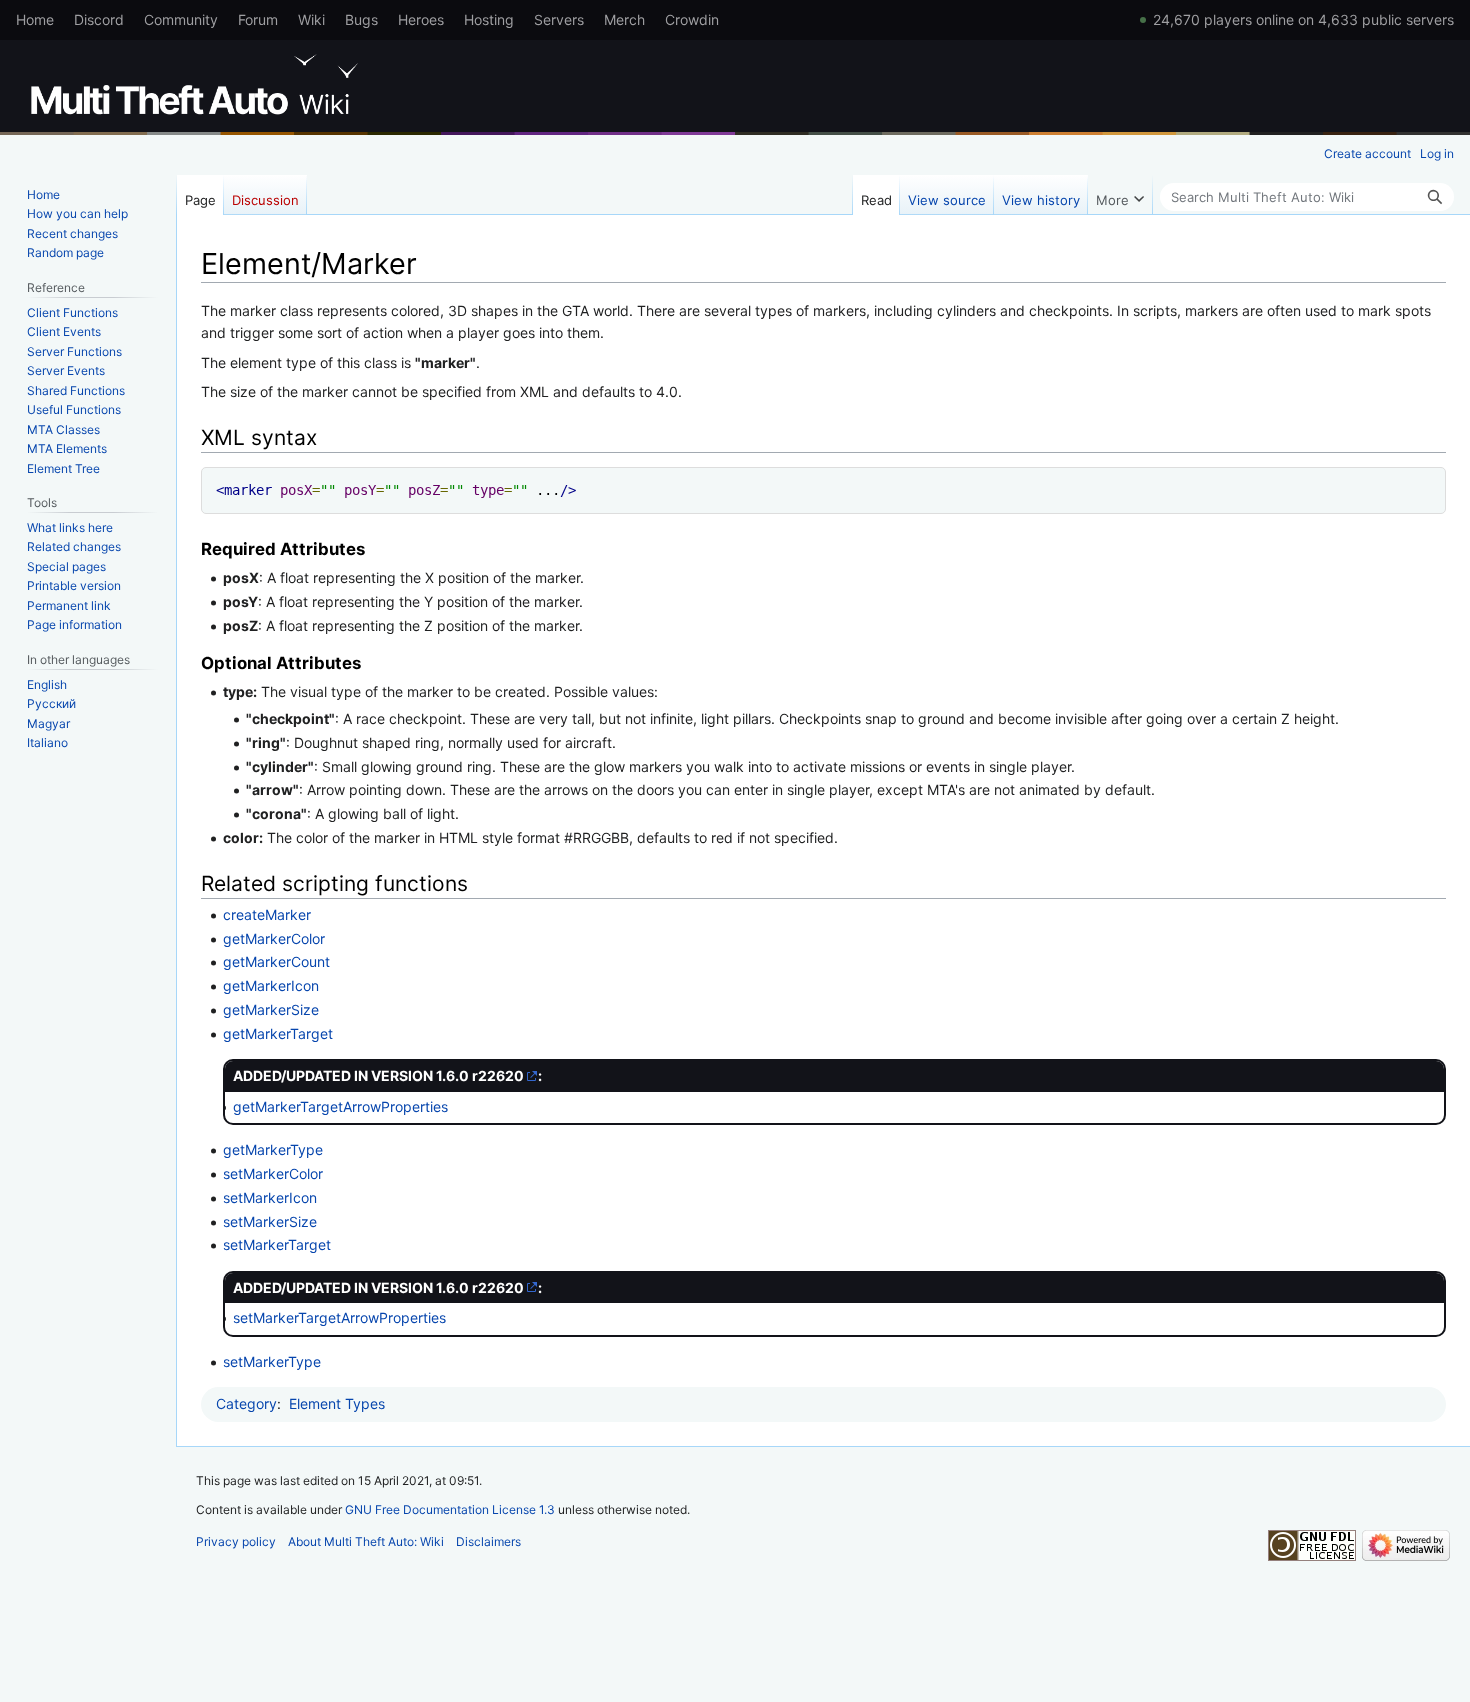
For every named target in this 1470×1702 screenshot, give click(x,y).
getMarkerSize (271, 1009)
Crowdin (692, 19)
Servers (559, 19)
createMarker (267, 914)
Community (181, 19)
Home (35, 19)
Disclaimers (488, 1541)
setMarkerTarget (277, 1244)
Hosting (489, 19)
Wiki (311, 19)
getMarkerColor (274, 938)
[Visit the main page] (198, 85)
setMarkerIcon (270, 1197)
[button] (1120, 195)
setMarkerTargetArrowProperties (339, 1317)
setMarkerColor (273, 1173)
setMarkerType (272, 1361)
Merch (624, 19)
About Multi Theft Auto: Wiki (366, 1541)
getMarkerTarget (278, 1033)
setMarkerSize (270, 1221)
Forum (258, 19)
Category (246, 1403)
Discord (99, 19)
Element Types (337, 1403)
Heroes (421, 19)
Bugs (361, 19)
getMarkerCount (276, 961)
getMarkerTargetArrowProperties (340, 1106)
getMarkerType (273, 1149)
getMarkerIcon (271, 985)
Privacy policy (236, 1541)
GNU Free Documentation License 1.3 (450, 1509)
